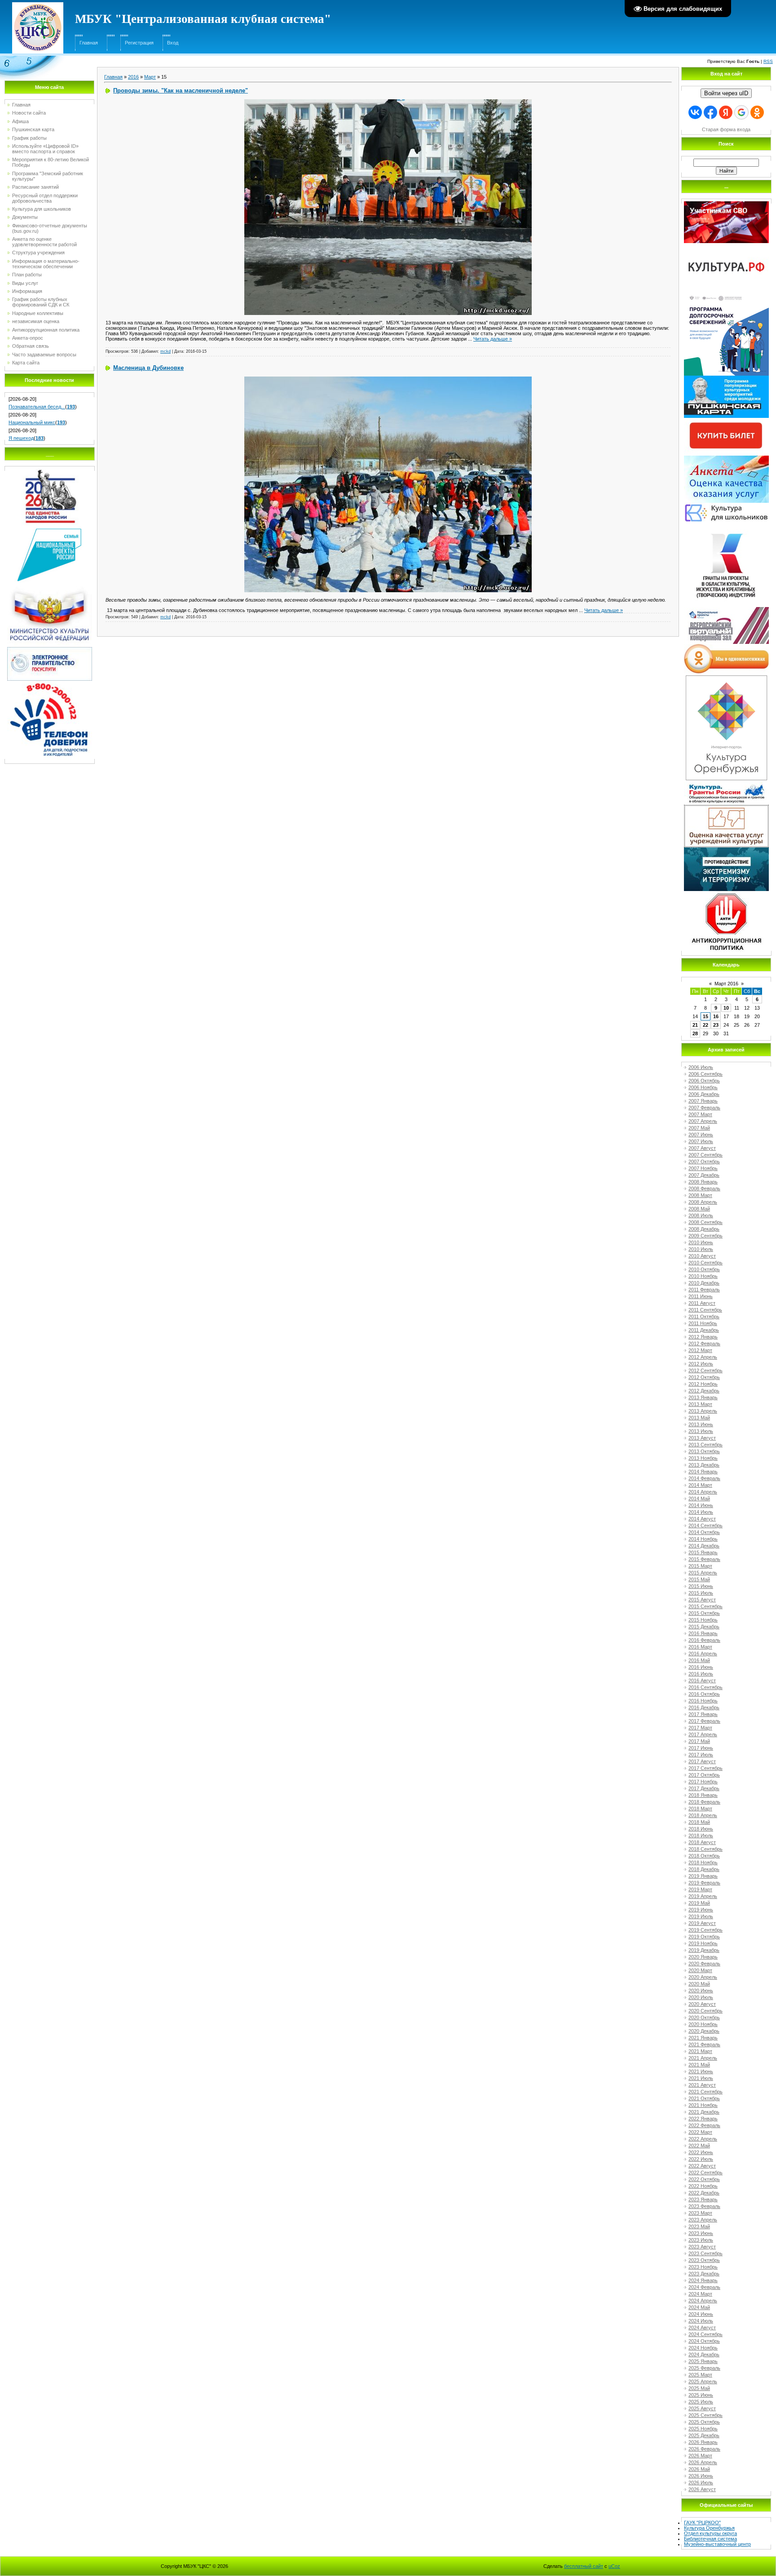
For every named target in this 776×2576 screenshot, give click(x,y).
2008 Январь (703, 1182)
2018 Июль (701, 1836)
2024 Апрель (703, 2301)
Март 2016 (726, 984)
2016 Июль (701, 1674)
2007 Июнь (701, 1135)
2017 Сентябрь (705, 1768)
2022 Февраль (704, 2125)
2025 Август (702, 2408)
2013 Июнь (701, 1424)
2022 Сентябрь (705, 2173)
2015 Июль (701, 1593)
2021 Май (699, 2065)
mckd (165, 351)
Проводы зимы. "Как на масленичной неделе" (181, 91)
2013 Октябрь (704, 1451)
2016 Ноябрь (703, 1701)
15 (705, 1016)
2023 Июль (701, 2240)
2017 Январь (703, 1714)
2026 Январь (703, 2442)
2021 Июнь (701, 2071)
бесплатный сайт (584, 2566)
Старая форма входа (726, 129)
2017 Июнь (701, 1748)
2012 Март (700, 1350)
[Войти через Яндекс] (726, 112)
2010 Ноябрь (703, 1276)
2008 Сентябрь (705, 1222)
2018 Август (702, 1842)
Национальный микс (32, 422)
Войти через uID (726, 93)
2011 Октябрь (704, 1317)
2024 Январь (703, 2280)
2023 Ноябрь (703, 2267)
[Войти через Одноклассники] (757, 112)
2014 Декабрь (704, 1546)
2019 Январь (703, 1876)
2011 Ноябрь (703, 1323)
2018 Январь (703, 1795)
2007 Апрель (703, 1121)
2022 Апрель (703, 2139)
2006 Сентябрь (705, 1074)
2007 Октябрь (704, 1162)
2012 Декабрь (704, 1391)
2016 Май (699, 1660)
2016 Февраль (704, 1640)
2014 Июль (701, 1512)
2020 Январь (703, 1957)
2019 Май (699, 1903)
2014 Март (700, 1485)
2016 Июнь (701, 1667)
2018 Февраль (704, 1802)
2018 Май (699, 1822)
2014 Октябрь (704, 1532)
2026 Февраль (704, 2449)
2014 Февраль (704, 1478)
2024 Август (702, 2328)
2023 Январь (703, 2199)
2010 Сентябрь (705, 1263)
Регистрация (139, 43)
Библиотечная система (710, 2539)
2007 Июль (701, 1141)
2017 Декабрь (704, 1788)
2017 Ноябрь (703, 1782)
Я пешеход (21, 438)
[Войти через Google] (741, 112)
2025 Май (699, 2388)
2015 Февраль (704, 1559)
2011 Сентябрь (705, 1310)
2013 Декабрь (704, 1465)
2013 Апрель (703, 1411)
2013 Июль (701, 1431)
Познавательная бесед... (37, 407)
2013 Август (702, 1438)
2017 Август (702, 1761)
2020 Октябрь (704, 2017)
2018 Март (700, 1809)
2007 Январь (703, 1101)
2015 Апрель (703, 1573)
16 (716, 1016)
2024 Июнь (701, 2314)
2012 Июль (701, 1364)
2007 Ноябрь (703, 1168)
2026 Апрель (703, 2462)
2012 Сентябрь (705, 1370)
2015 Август (702, 1600)
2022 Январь (703, 2119)
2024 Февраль (704, 2287)
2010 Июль (701, 1249)
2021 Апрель (703, 2058)
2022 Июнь (701, 2152)
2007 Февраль (704, 1108)
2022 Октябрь (704, 2179)
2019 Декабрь (704, 1950)
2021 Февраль (704, 2044)
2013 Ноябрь (703, 1458)
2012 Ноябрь (703, 1384)
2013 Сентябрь (705, 1445)
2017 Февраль (704, 1721)
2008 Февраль (704, 1188)
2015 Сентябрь (705, 1606)
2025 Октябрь (704, 2422)
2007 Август (702, 1148)
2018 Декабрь (704, 1869)
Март (150, 77)
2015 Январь (703, 1552)
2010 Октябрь (704, 1269)
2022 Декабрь (704, 2193)
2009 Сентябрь (705, 1236)
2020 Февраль (704, 1964)
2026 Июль (701, 2483)
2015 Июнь (701, 1586)
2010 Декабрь (704, 1283)
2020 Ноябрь (703, 2024)
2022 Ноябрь (703, 2186)
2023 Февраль (704, 2206)
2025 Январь (703, 2361)
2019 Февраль (704, 1883)
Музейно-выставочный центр (717, 2544)
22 (705, 1025)
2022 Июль (701, 2159)
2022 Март (700, 2132)
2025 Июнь (701, 2395)
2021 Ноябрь (703, 2105)
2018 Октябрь (704, 1856)
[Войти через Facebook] (710, 112)
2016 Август (702, 1680)
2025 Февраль (704, 2368)
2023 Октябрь (704, 2260)
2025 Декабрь (704, 2435)
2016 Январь (703, 1633)
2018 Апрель (703, 1815)
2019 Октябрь (704, 1937)
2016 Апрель (703, 1654)
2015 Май (699, 1579)
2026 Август (702, 2489)
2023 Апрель (703, 2220)
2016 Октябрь (704, 1694)
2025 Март (700, 2375)
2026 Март (700, 2456)
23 (716, 1025)
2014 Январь (703, 1472)
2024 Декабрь (704, 2354)
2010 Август (702, 1256)
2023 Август (702, 2247)
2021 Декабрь (704, 2112)
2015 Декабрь (704, 1627)
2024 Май (699, 2307)
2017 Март (700, 1728)
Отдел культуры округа (710, 2533)
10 (726, 1008)
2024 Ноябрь (703, 2348)
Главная (89, 43)
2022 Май (699, 2146)
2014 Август (702, 1519)
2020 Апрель (703, 1977)
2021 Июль (701, 2078)
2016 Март (700, 1647)
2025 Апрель (703, 2381)
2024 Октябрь (704, 2341)
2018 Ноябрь (703, 1862)
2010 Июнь (701, 1242)
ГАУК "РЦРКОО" (702, 2523)
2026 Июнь (701, 2476)
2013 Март (700, 1404)
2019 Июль (701, 1916)
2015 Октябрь (704, 1613)
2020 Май (699, 1984)
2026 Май (699, 2469)
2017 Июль (701, 1755)
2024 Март (700, 2294)
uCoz (614, 2566)
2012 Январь (703, 1337)
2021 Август (702, 2085)
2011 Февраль (704, 1290)
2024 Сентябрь (705, 2334)
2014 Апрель (703, 1492)
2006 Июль (701, 1067)
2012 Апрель (703, 1357)
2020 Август (702, 2004)
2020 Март (700, 1970)
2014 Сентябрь (705, 1525)
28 (695, 1033)
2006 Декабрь (704, 1094)
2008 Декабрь (704, 1229)
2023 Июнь (701, 2233)
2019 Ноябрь (703, 1943)
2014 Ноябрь (703, 1539)
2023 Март (700, 2213)
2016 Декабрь (704, 1707)
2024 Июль (701, 2321)
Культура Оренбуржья (709, 2528)
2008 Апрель (703, 1202)
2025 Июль (701, 2402)
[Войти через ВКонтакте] (695, 112)
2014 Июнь (701, 1505)
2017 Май (699, 1741)
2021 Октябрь (704, 2098)
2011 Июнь (701, 1296)
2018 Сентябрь (705, 1849)
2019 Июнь (701, 1910)
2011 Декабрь (704, 1330)
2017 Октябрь (704, 1775)
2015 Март (700, 1566)
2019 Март (700, 1889)
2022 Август (702, 2166)
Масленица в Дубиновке (148, 368)
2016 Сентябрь (705, 1687)
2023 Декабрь (704, 2274)
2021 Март (700, 2051)
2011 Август (702, 1303)
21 (695, 1025)
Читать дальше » (493, 339)
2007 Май (699, 1128)
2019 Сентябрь (705, 1930)
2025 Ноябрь (703, 2429)
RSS (768, 61)
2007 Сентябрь (705, 1155)
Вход (173, 43)
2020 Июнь (701, 1991)
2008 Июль (701, 1215)
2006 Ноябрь (703, 1087)
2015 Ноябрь (703, 1620)
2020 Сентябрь (705, 2011)
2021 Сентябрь (705, 2092)
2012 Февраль (704, 1343)
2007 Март (700, 1114)
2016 (133, 77)
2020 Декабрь (704, 2031)
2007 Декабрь (704, 1175)
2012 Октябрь (704, 1377)
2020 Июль (701, 1997)
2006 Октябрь (704, 1081)
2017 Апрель (703, 1734)
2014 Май (699, 1499)
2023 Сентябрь (705, 2253)
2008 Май (699, 1209)
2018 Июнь (701, 1829)
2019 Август (702, 1923)
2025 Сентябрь (705, 2415)
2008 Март (700, 1195)
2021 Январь (703, 2038)
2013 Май (699, 1418)
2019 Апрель (703, 1896)
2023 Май (699, 2226)
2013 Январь (703, 1397)
